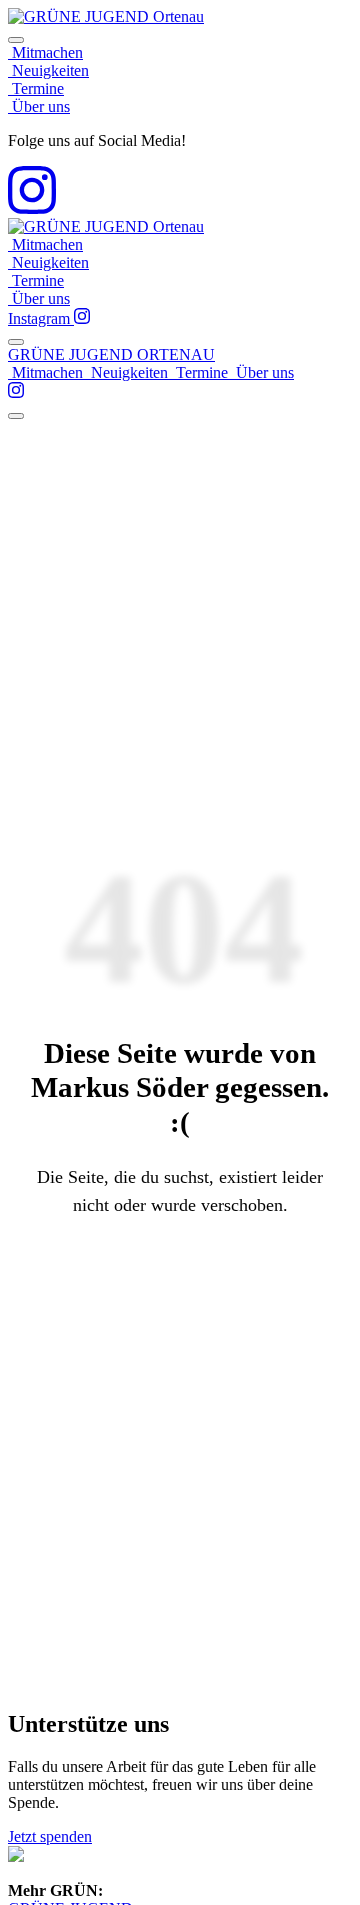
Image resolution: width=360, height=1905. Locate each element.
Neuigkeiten (48, 70)
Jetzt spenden (50, 1836)
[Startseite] (106, 16)
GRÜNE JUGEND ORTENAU (111, 354)
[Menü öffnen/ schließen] (16, 342)
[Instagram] (32, 208)
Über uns (39, 106)
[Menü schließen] (16, 40)
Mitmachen (45, 52)
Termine (36, 88)
